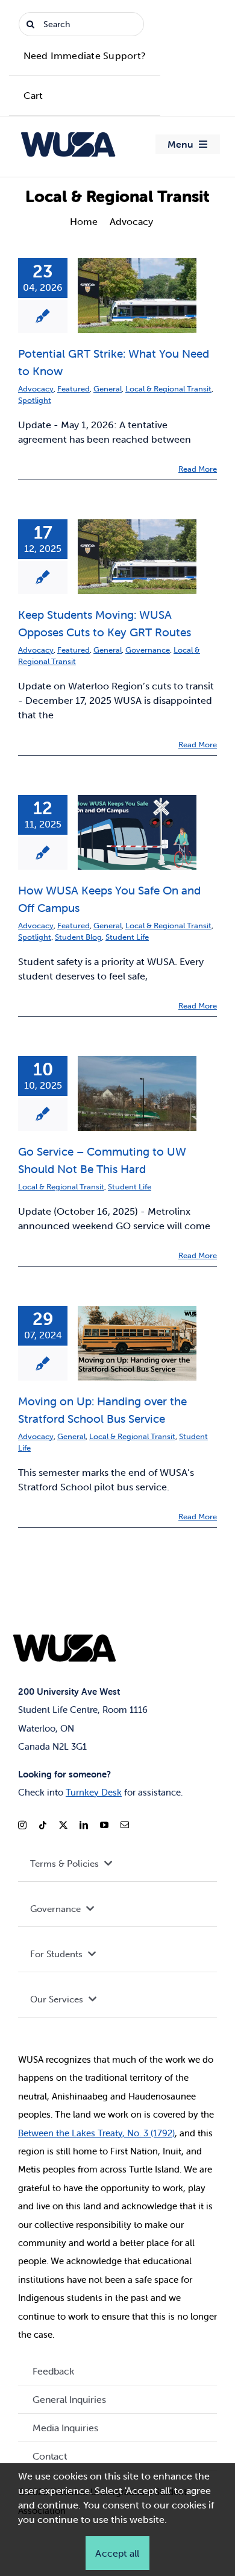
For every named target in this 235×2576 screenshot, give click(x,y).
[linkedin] (84, 1825)
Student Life (127, 937)
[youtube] (104, 1825)
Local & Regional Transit (168, 389)
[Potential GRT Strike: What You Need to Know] (137, 296)
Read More (198, 469)
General (108, 389)
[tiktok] (43, 1825)
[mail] (125, 1825)
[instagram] (22, 1825)
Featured (74, 389)
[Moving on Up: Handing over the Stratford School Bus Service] (137, 1343)
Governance (148, 650)
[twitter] (63, 1825)
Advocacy (36, 389)
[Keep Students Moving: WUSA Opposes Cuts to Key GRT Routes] (137, 557)
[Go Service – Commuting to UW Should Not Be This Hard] (137, 1093)
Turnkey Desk (94, 1792)
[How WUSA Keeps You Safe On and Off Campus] (137, 832)
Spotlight (35, 400)
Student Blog (78, 937)
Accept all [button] (117, 2553)
